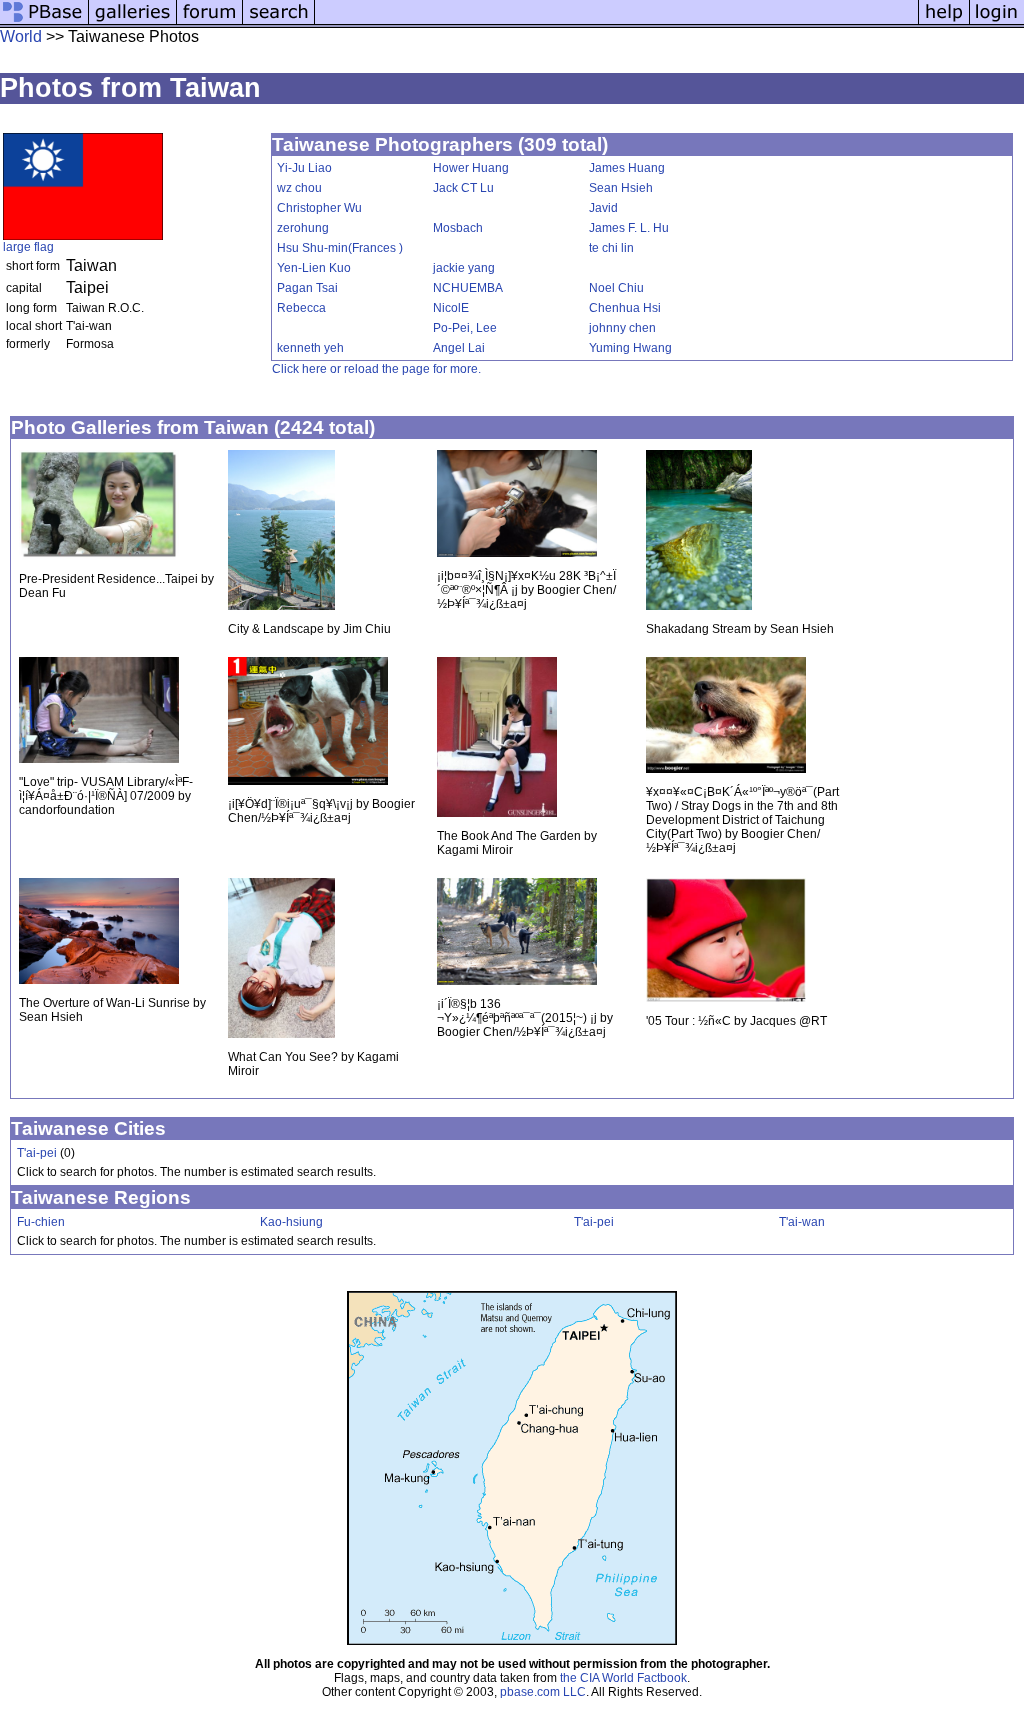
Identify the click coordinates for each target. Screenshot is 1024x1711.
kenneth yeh (310, 348)
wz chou (299, 188)
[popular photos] (616, 22)
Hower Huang (471, 168)
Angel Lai (459, 348)
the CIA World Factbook (623, 1678)
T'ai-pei (37, 1153)
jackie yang (464, 268)
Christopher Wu (319, 208)
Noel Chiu (616, 288)
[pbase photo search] (279, 22)
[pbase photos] (44, 22)
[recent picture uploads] (133, 22)
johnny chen (622, 328)
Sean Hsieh (621, 188)
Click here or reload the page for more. (376, 369)
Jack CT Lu (463, 188)
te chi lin (611, 248)
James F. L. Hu (629, 228)
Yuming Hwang (630, 348)
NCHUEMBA (468, 288)
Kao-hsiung (291, 1222)
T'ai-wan (802, 1222)
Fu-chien (41, 1222)
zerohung (303, 228)
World (21, 36)
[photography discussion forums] (210, 22)
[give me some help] (944, 22)
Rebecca (301, 308)
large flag (28, 247)
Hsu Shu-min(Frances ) (340, 248)
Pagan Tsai (307, 288)
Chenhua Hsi (625, 308)
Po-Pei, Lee (465, 328)
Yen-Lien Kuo (314, 268)
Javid (603, 208)
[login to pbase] (997, 22)
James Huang (627, 168)
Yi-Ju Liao (304, 168)
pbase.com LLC (543, 1692)
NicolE (451, 308)
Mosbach (458, 228)
